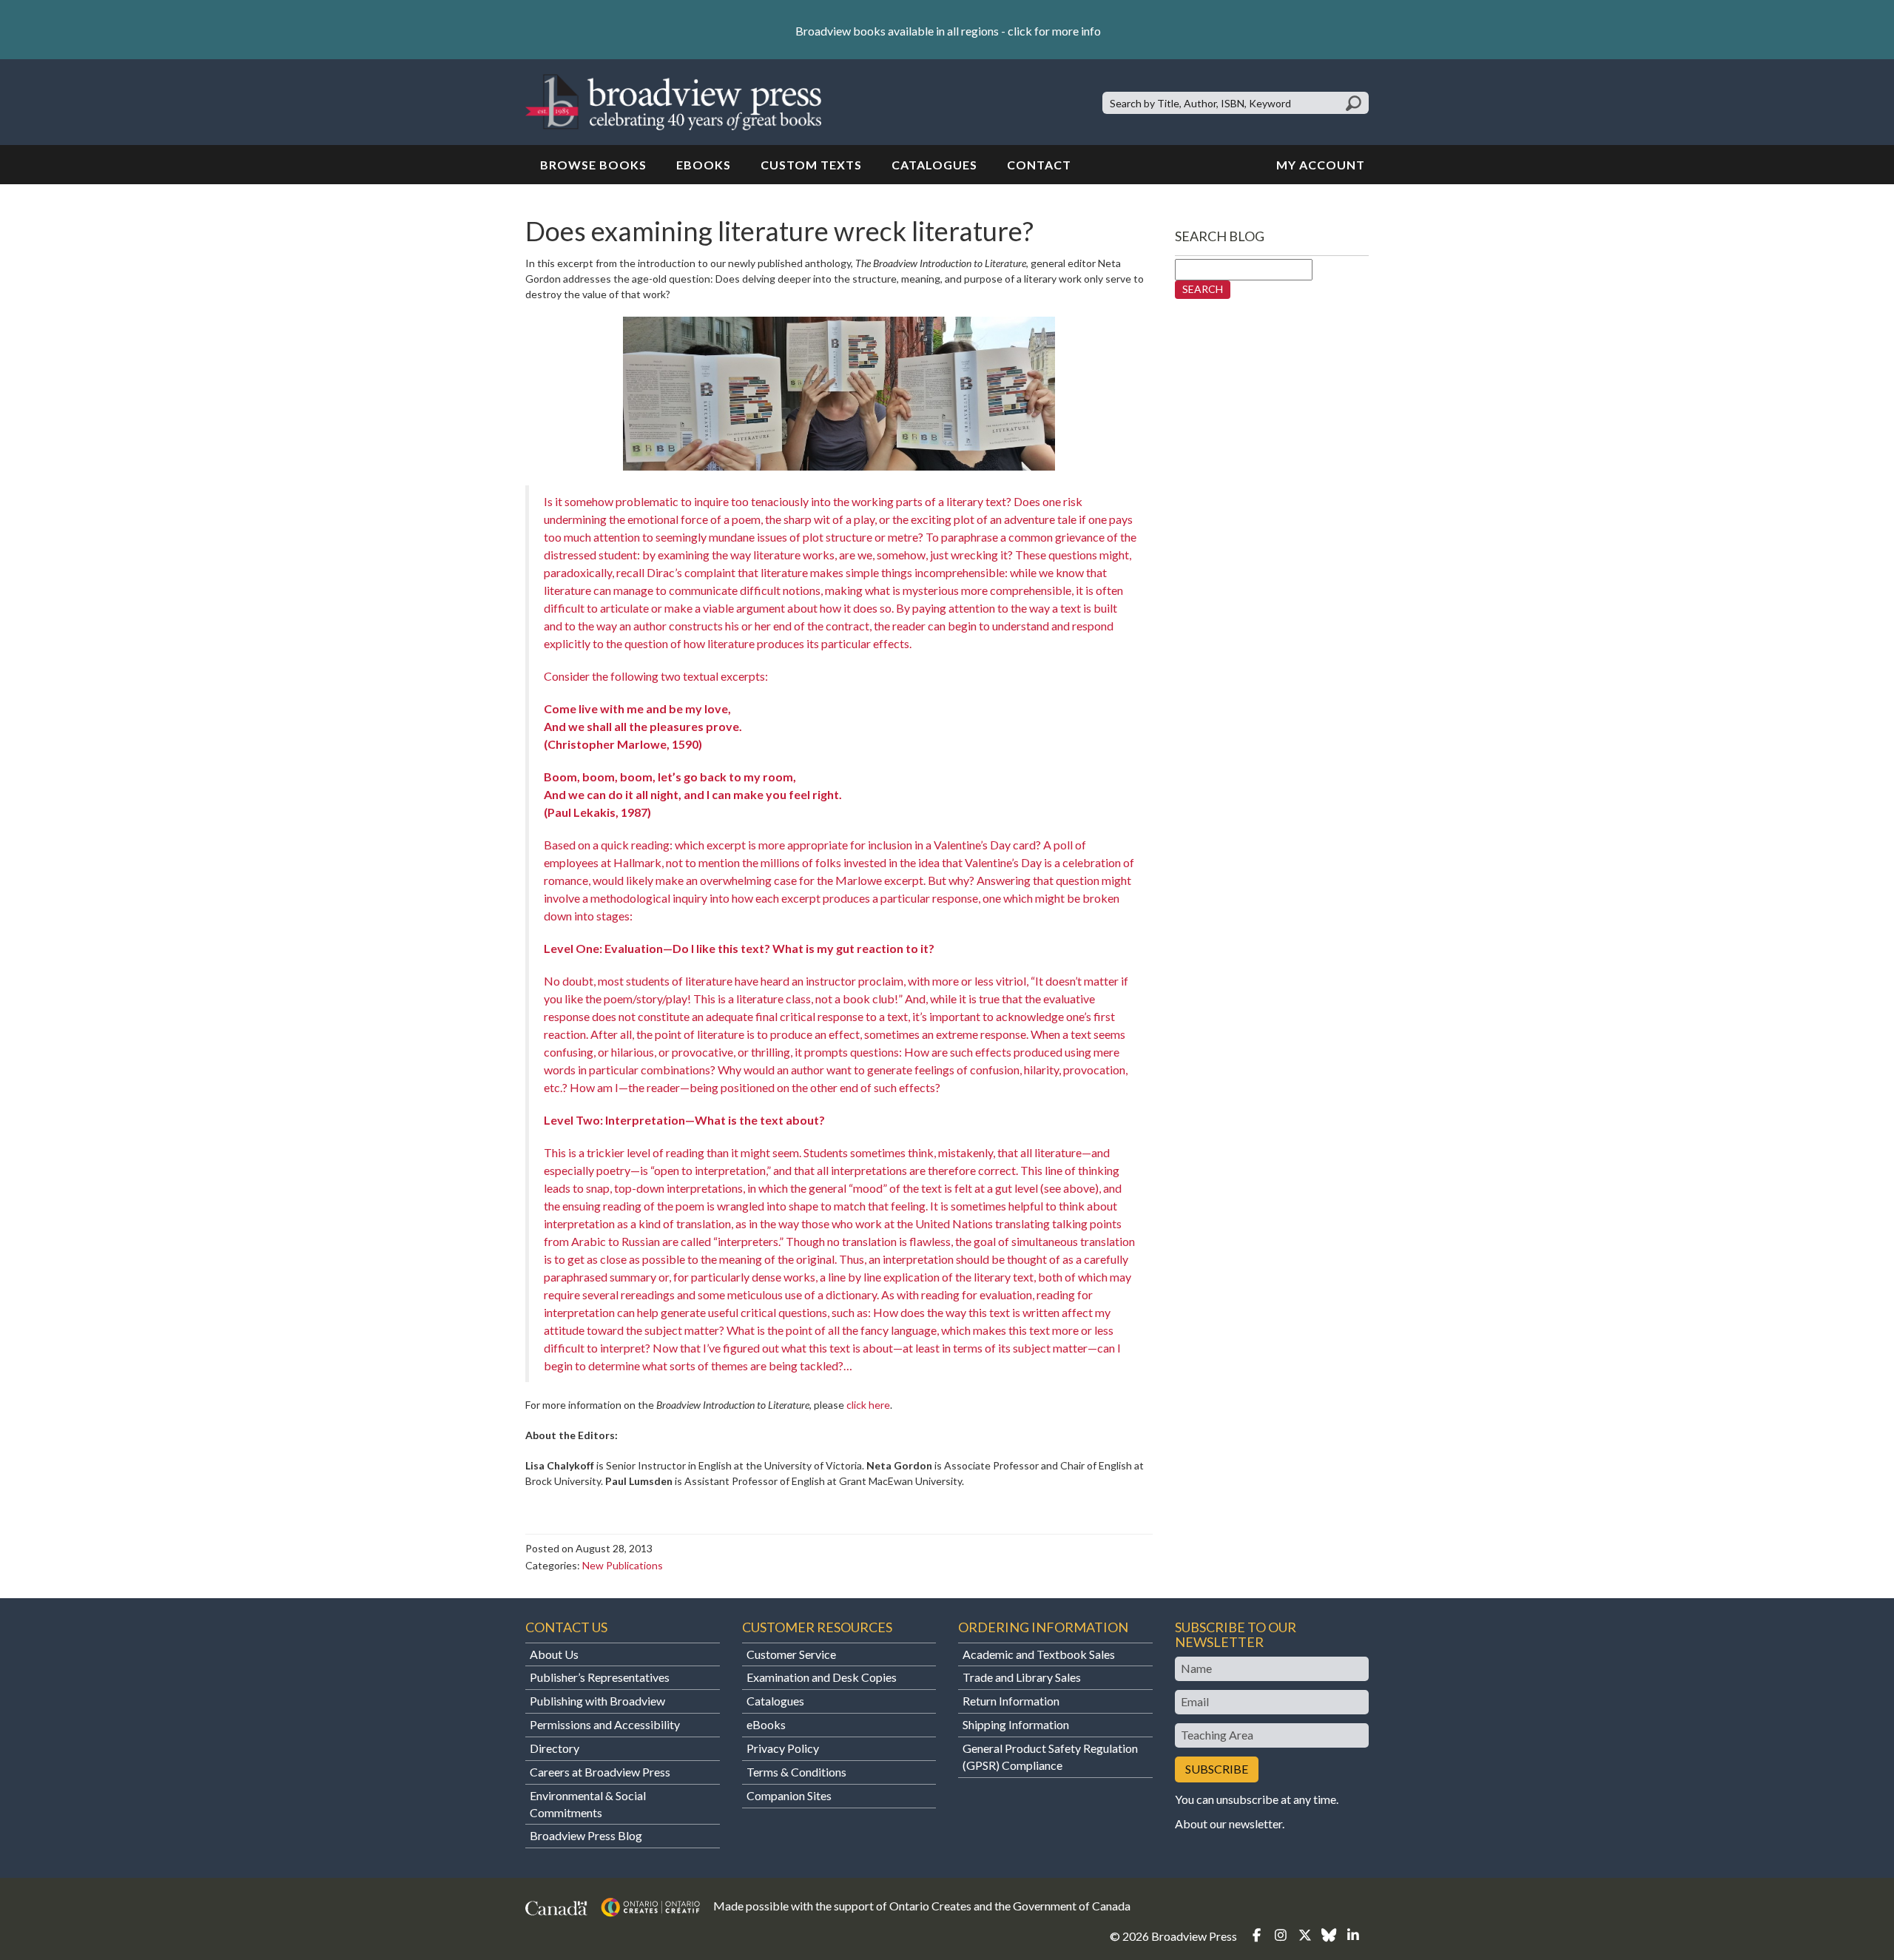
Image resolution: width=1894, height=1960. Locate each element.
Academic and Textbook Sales (1039, 1654)
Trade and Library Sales (1022, 1677)
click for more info (1054, 31)
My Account (1321, 165)
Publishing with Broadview (597, 1701)
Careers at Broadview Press (600, 1772)
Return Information (1011, 1701)
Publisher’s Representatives (600, 1677)
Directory (555, 1748)
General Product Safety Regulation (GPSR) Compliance (1050, 1757)
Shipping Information (1016, 1724)
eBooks (704, 165)
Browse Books (593, 165)
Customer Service (791, 1654)
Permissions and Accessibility (605, 1724)
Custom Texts (811, 165)
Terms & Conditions (796, 1772)
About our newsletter (1229, 1823)
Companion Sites (789, 1795)
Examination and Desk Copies (822, 1677)
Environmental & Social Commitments (588, 1804)
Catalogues (934, 165)
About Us (554, 1654)
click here (868, 1405)
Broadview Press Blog (586, 1835)
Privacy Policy (783, 1748)
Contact (1039, 165)
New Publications (623, 1565)
